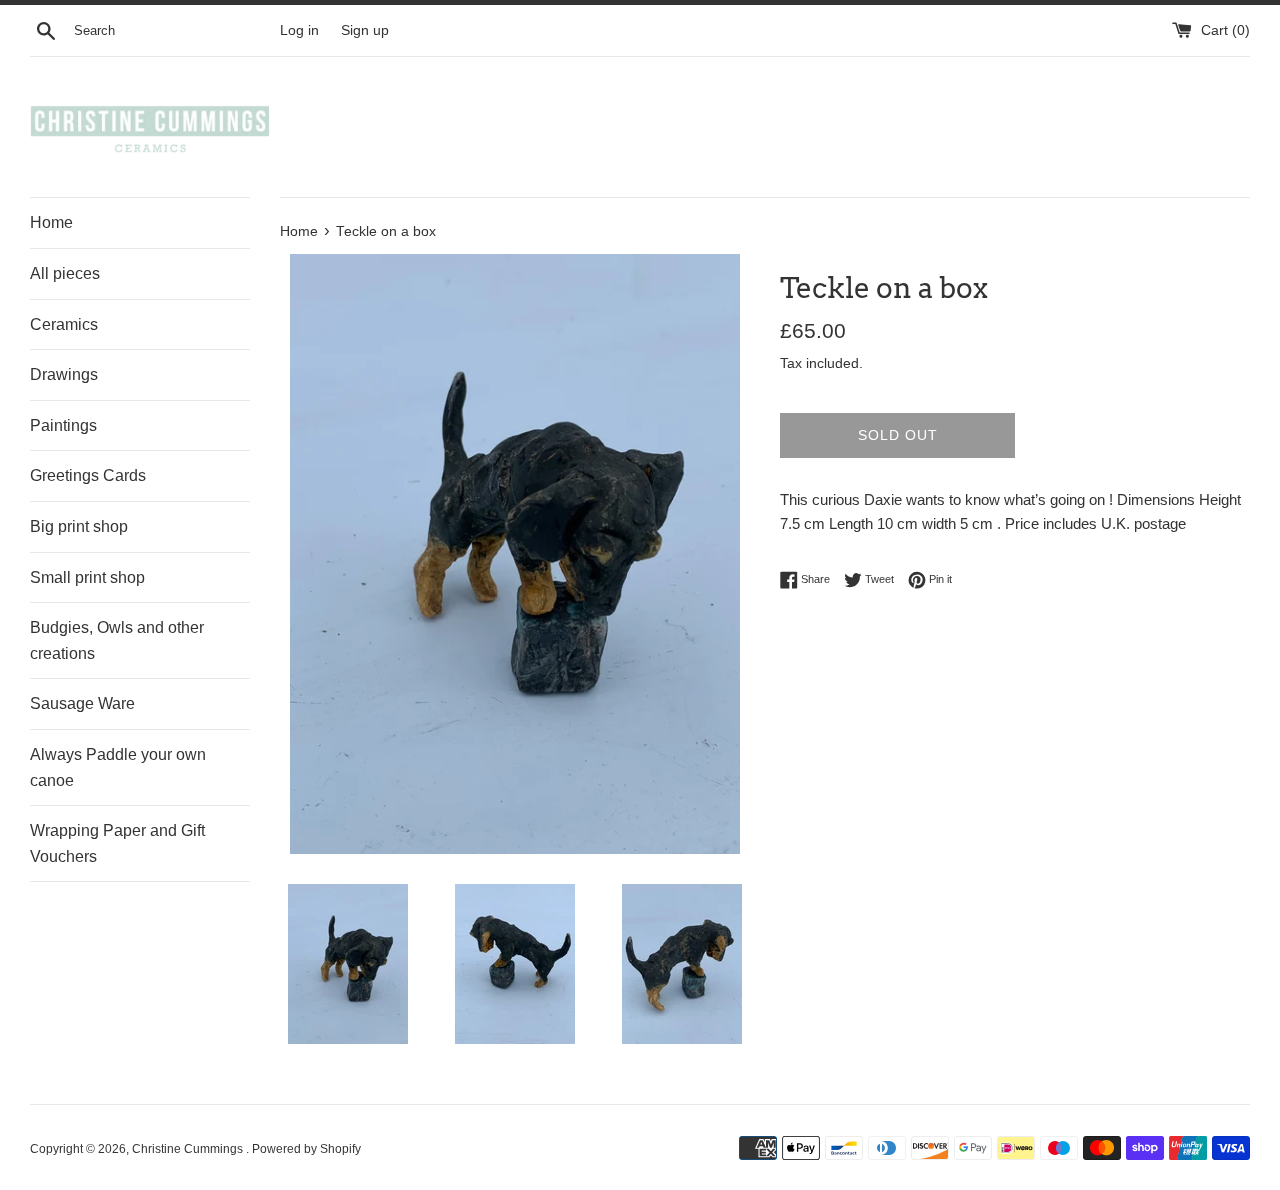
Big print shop (79, 526)
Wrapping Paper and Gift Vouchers (117, 843)
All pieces (65, 273)
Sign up (365, 30)
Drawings (64, 374)
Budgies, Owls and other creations (117, 640)
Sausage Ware (82, 703)
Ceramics (64, 324)
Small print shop (87, 577)
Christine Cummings (189, 1149)
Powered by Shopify (306, 1149)
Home (51, 222)
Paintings (63, 425)
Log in (299, 30)
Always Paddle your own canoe (118, 767)
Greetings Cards (88, 475)
